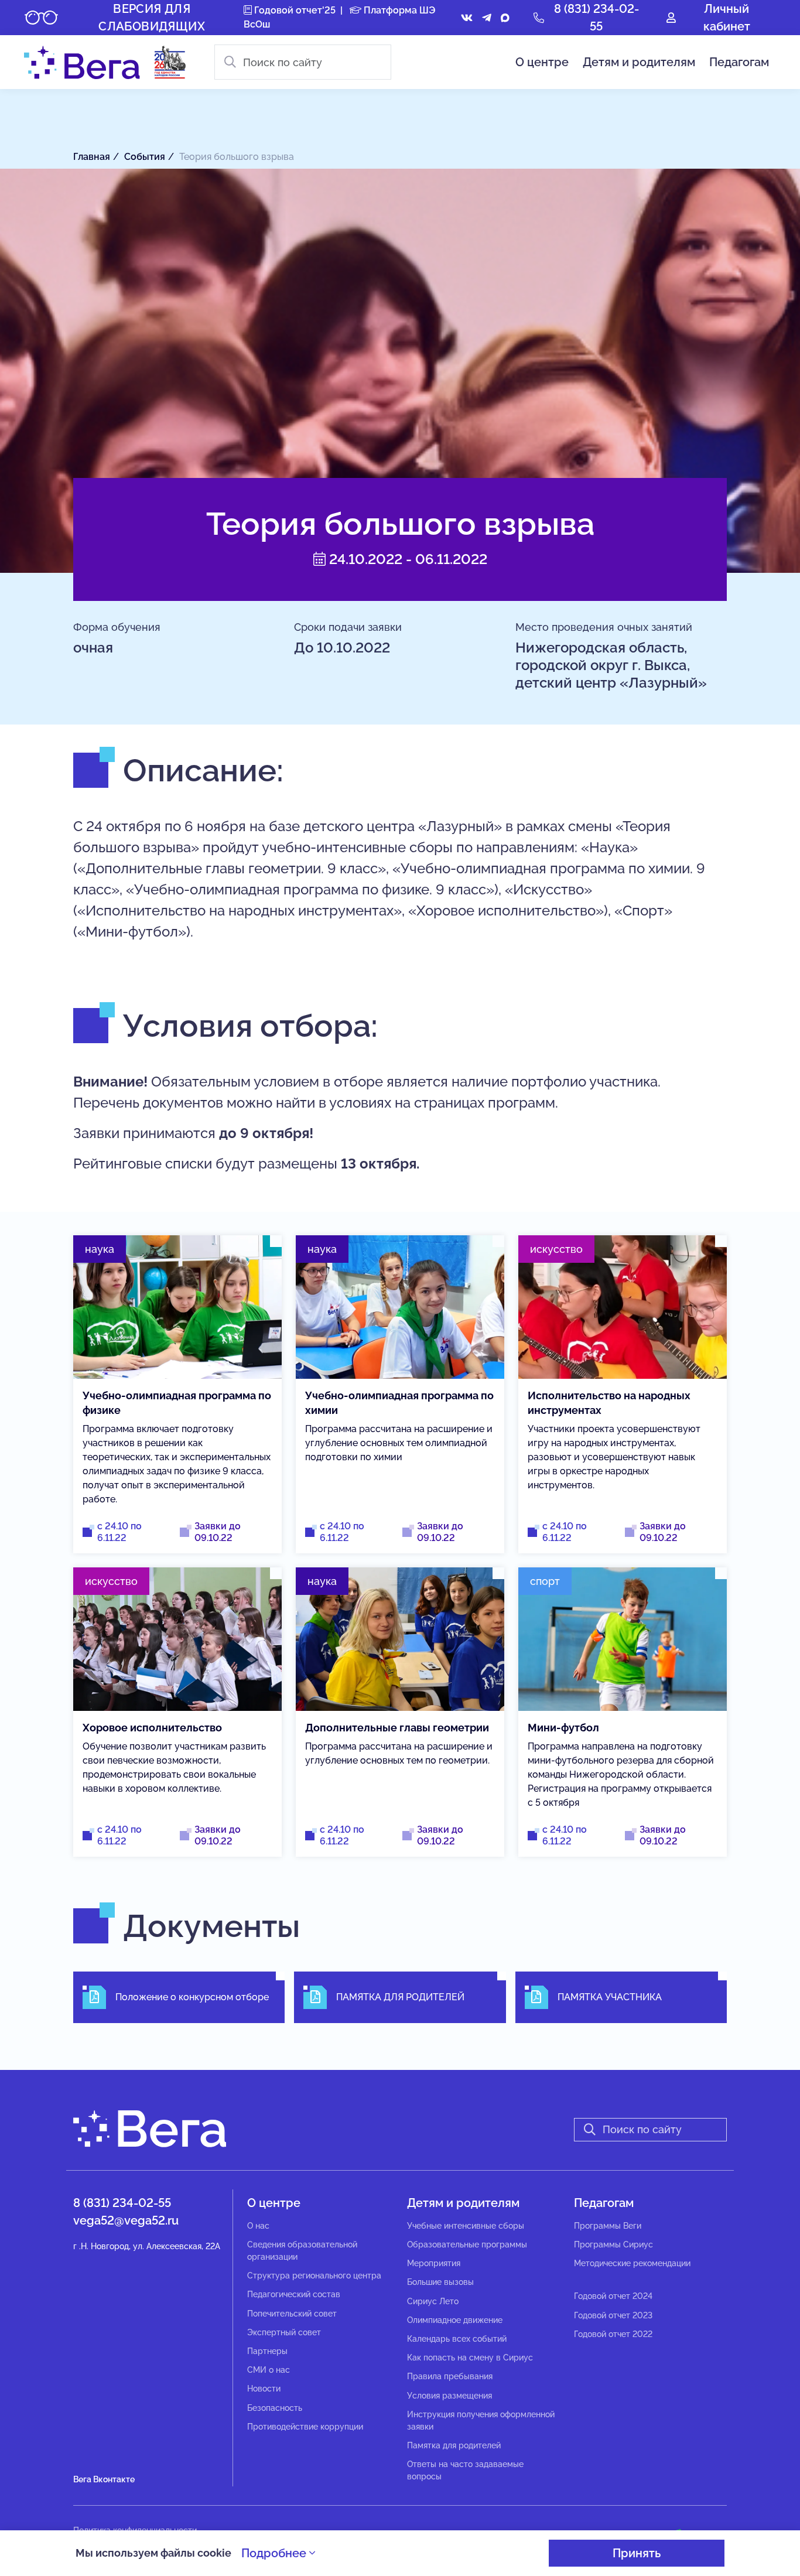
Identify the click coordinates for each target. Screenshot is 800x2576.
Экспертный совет (284, 2332)
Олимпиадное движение (455, 2320)
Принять (637, 2553)
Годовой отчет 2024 (613, 2296)
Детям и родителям (639, 62)
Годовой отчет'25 (294, 10)
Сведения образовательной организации (302, 2251)
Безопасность (275, 2408)
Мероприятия (434, 2263)
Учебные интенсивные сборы (466, 2226)
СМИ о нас (269, 2370)
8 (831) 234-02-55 (122, 2203)
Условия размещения (449, 2396)
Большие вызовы (440, 2282)
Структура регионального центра (314, 2276)
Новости (264, 2389)
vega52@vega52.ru (126, 2220)
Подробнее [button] (275, 2553)
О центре (542, 62)
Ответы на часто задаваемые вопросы (465, 2470)
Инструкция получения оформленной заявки (481, 2420)
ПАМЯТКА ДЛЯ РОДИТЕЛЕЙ (400, 1997)
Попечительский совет (292, 2314)
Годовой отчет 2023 (613, 2315)
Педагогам (739, 62)
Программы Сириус (613, 2244)
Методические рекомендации (632, 2263)
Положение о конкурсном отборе (192, 1997)
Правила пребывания (450, 2376)
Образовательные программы (467, 2244)
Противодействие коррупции (305, 2427)
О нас (258, 2226)
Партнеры (267, 2351)
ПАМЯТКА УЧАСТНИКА (610, 1997)
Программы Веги (608, 2226)
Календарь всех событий (457, 2339)
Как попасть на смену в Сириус (470, 2358)
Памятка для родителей (454, 2445)
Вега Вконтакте (104, 2479)
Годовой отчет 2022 (613, 2334)
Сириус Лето (433, 2301)
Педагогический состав (294, 2294)
